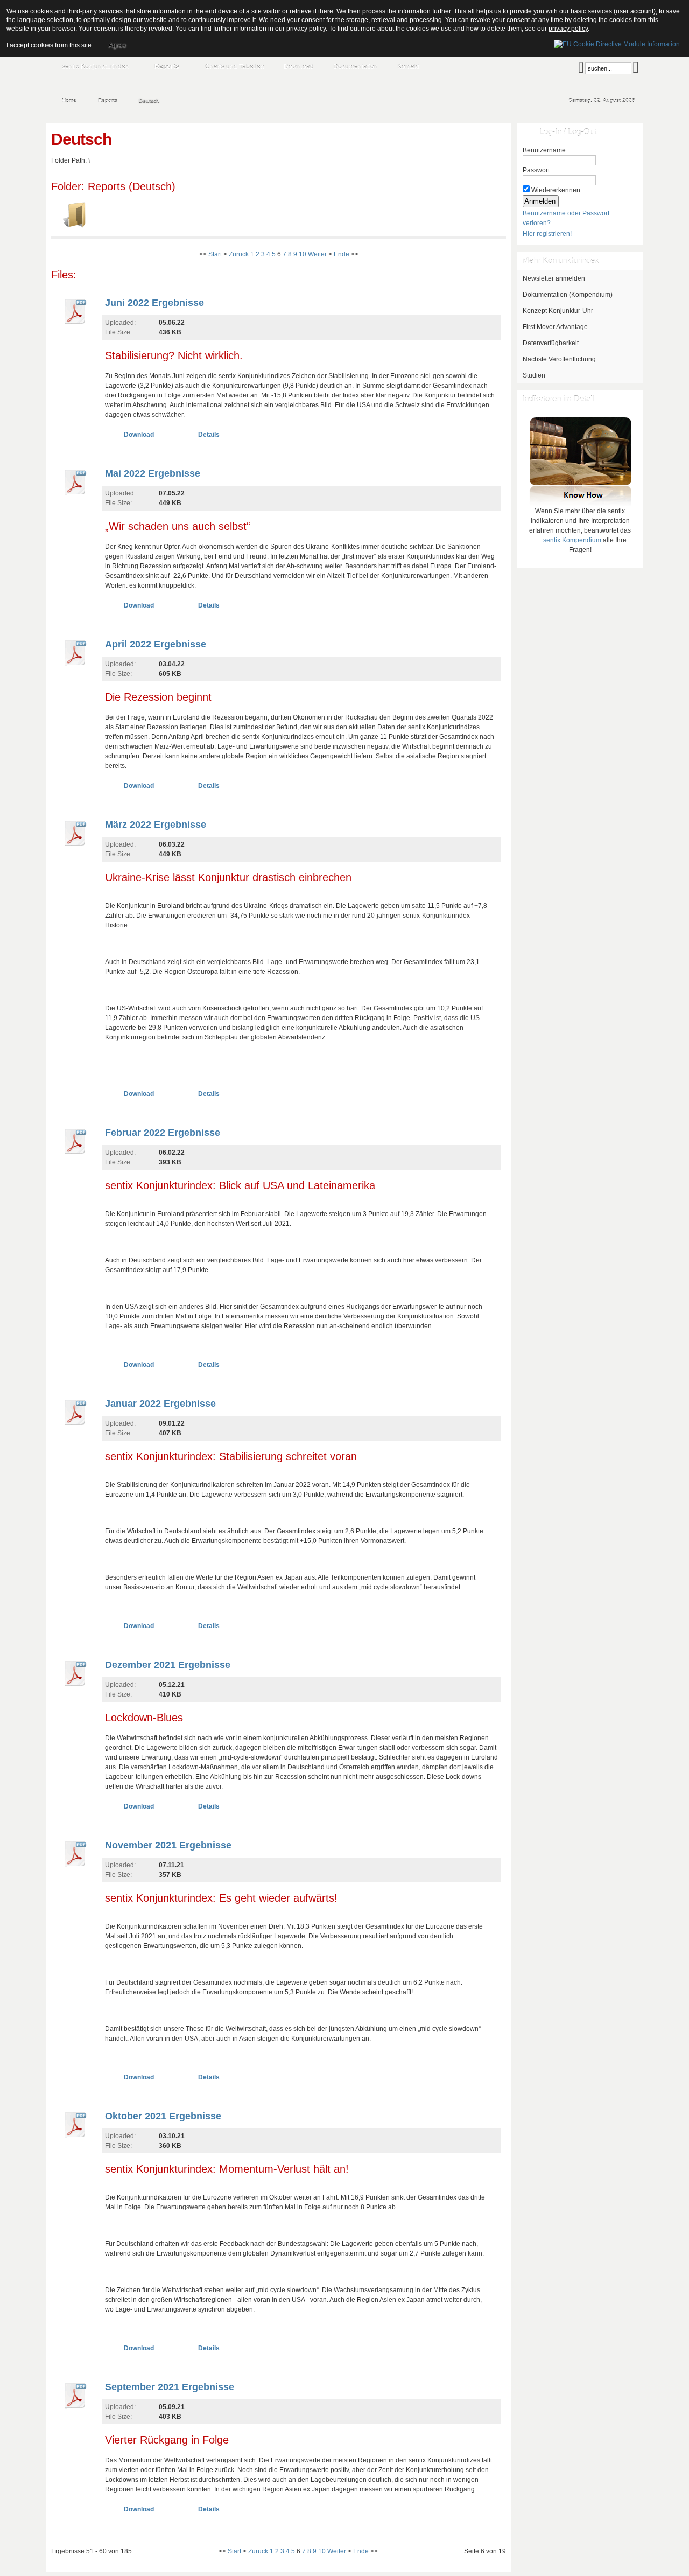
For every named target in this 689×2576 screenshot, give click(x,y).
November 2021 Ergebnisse (168, 1845)
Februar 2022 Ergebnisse (163, 1133)
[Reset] (635, 67)
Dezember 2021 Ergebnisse (168, 1665)
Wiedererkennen (556, 190)
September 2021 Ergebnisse (170, 2387)
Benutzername (544, 150)
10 (303, 254)
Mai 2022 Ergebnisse (153, 473)
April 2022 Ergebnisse (156, 644)
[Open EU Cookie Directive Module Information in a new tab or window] (617, 43)
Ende (342, 254)
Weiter (317, 254)
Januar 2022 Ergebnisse (160, 1404)
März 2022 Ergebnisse (156, 825)
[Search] (581, 67)
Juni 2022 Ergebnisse (154, 303)
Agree (117, 45)
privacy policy (568, 29)
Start (215, 254)
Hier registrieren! (547, 234)
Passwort (536, 170)
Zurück (239, 254)
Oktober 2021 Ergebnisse (163, 2116)
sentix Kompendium (572, 540)
